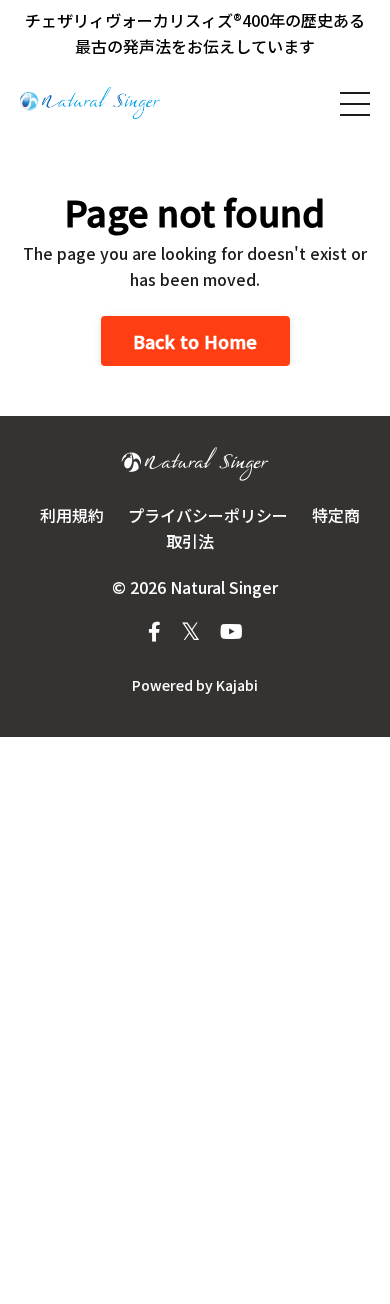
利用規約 (72, 515)
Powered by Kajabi (195, 685)
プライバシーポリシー (208, 515)
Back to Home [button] (195, 341)
